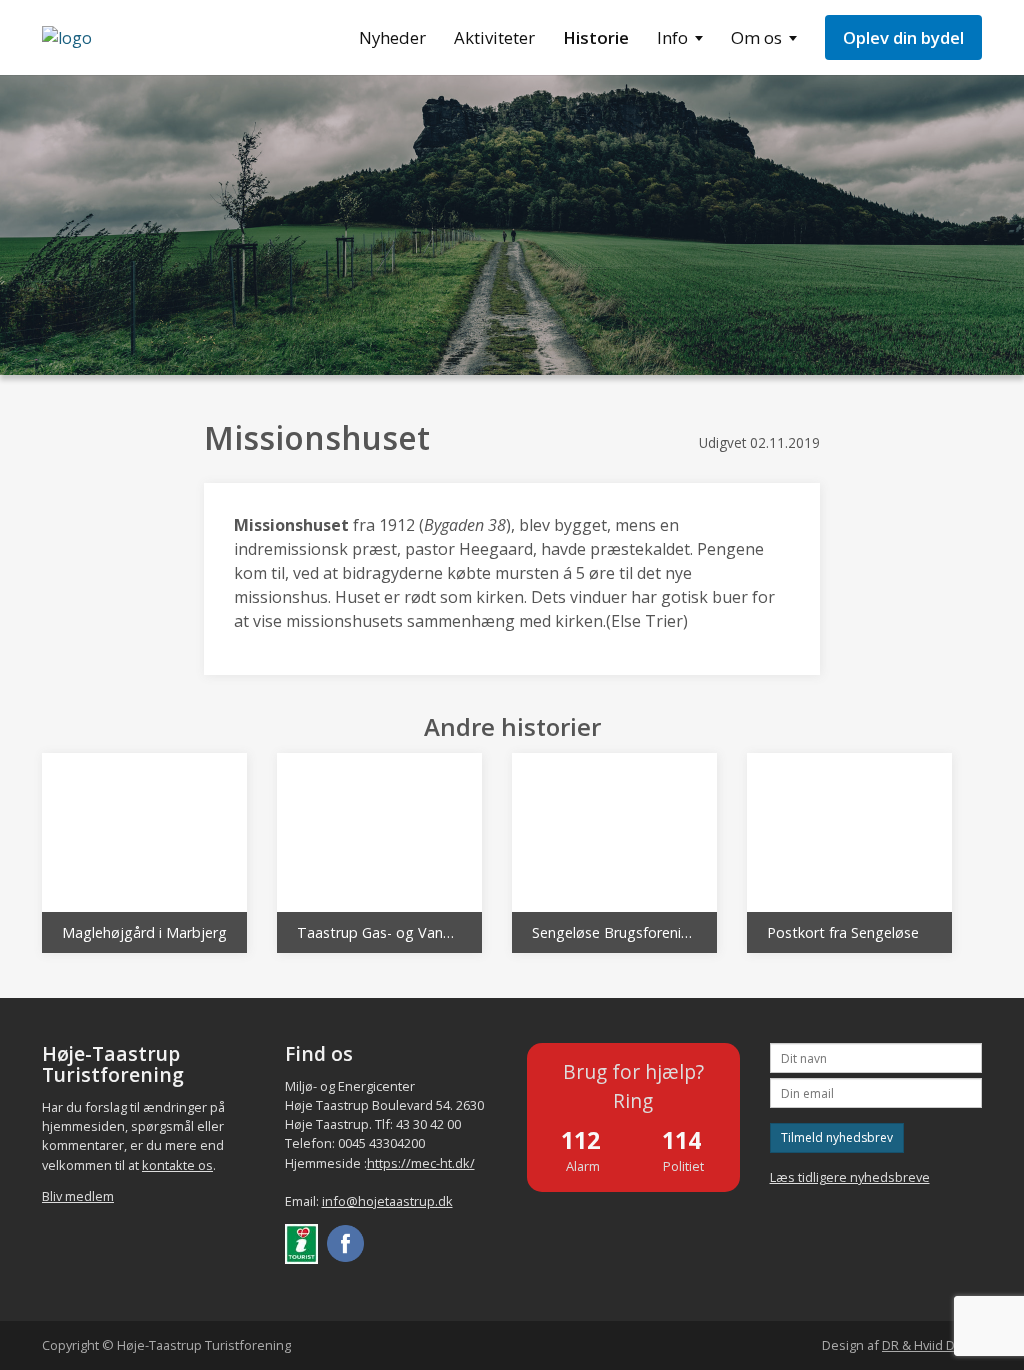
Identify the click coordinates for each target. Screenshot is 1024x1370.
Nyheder (392, 37)
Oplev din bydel (903, 37)
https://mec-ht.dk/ (421, 1163)
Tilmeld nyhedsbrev (837, 1137)
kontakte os (177, 1165)
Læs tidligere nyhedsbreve (850, 1177)
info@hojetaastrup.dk (387, 1201)
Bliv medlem (78, 1196)
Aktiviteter (494, 37)
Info (672, 37)
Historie (596, 37)
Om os (756, 37)
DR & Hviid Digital (932, 1345)
